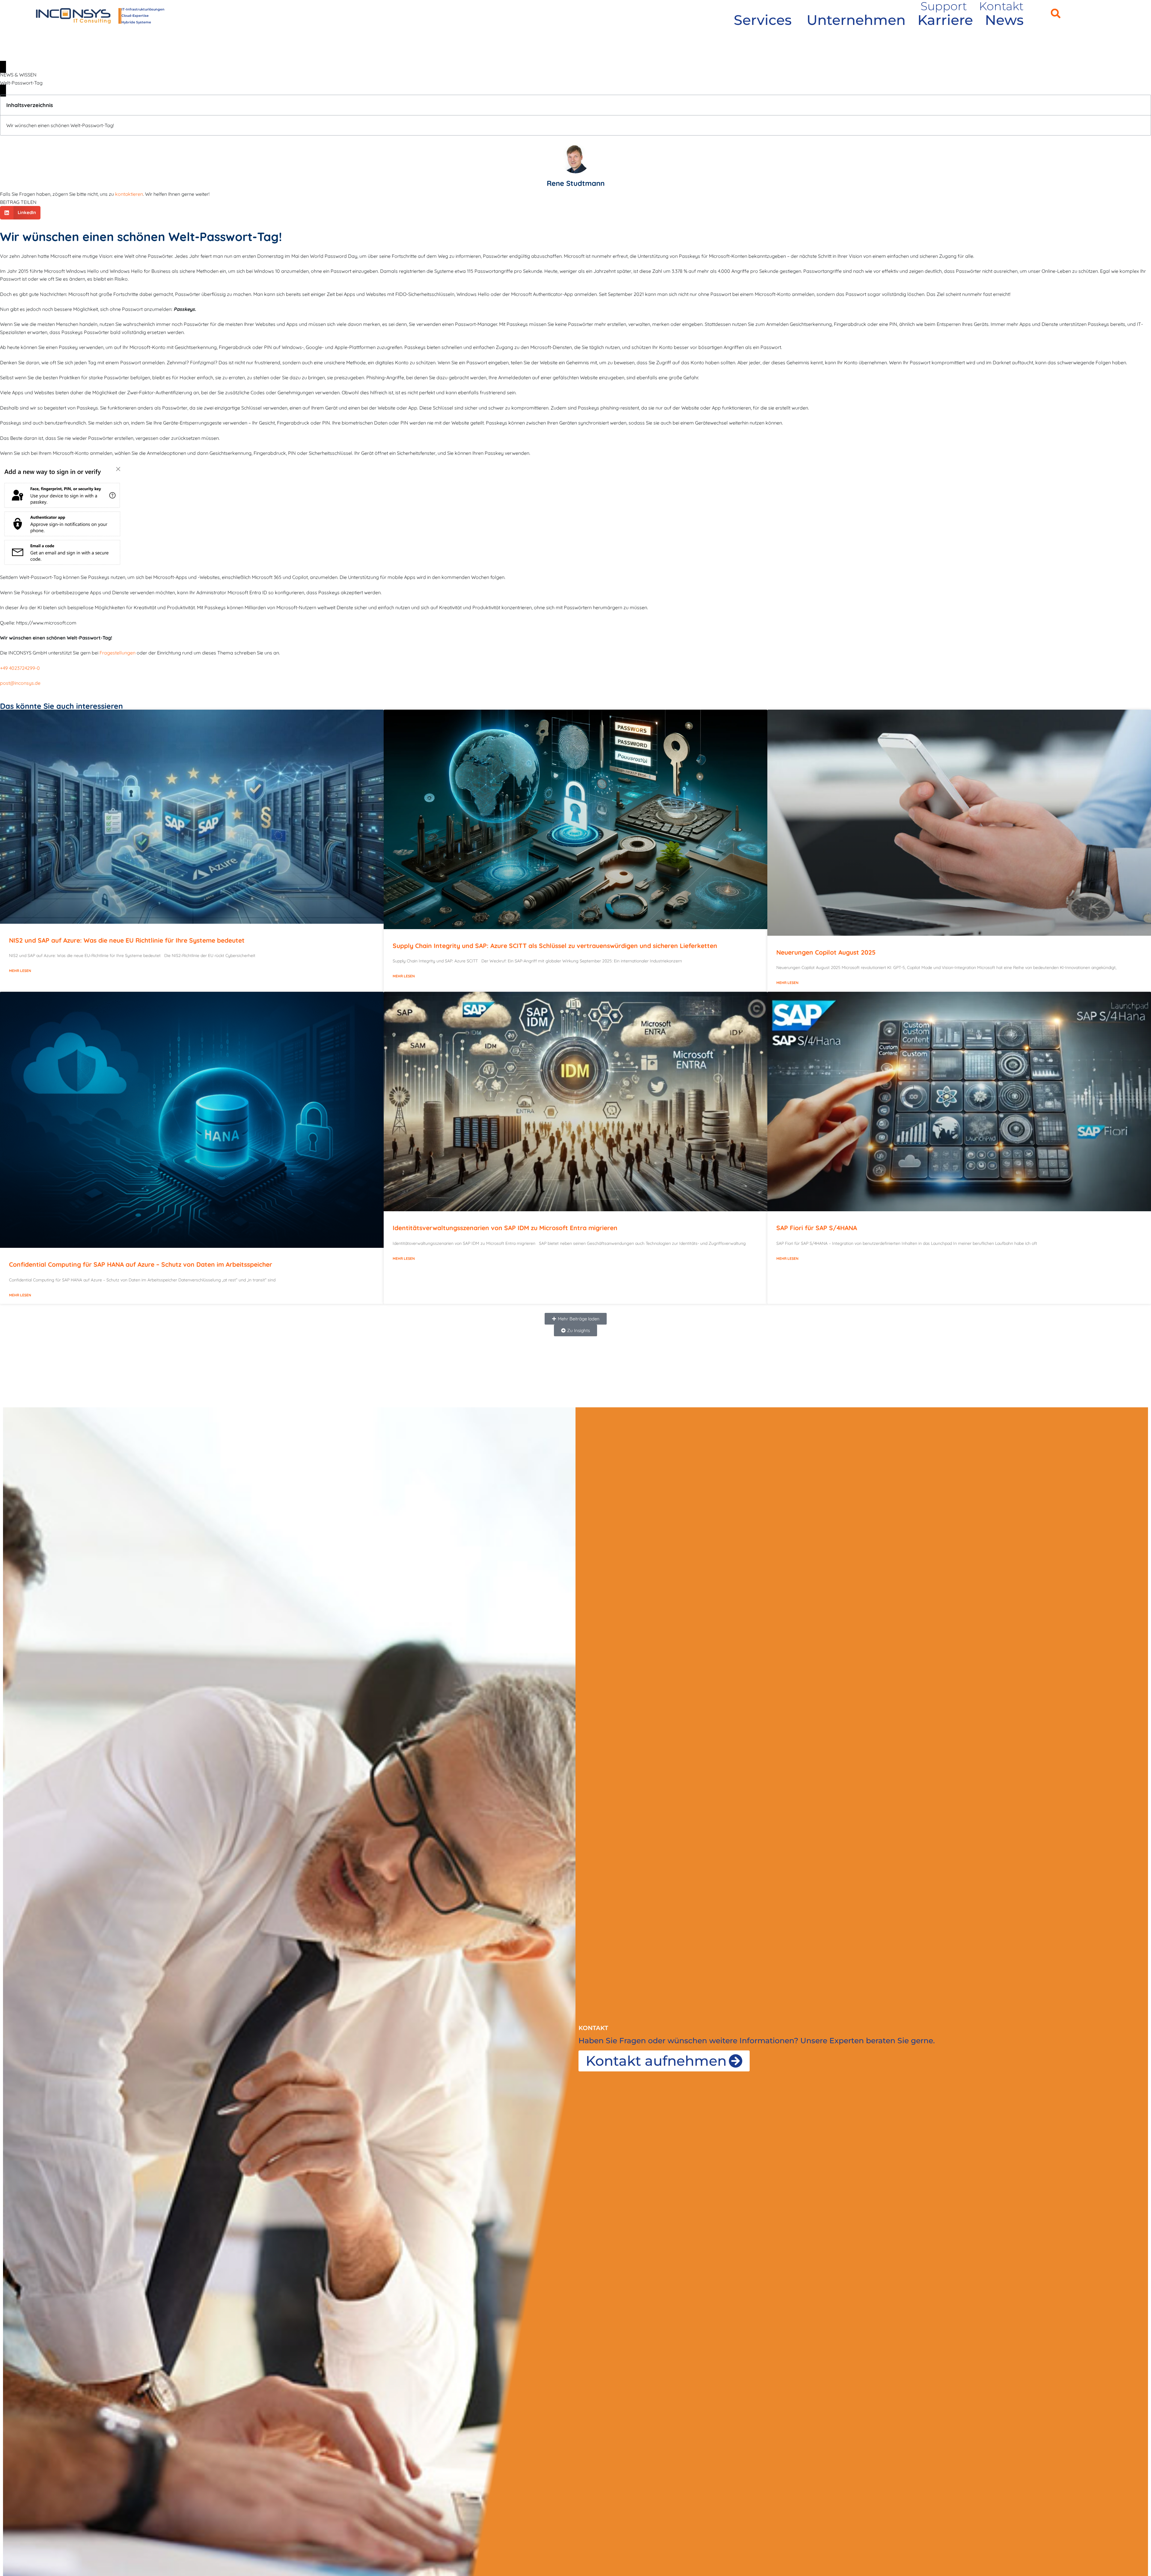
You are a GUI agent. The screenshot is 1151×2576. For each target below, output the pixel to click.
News (1004, 20)
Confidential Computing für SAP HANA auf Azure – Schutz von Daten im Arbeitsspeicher (141, 1264)
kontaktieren (129, 194)
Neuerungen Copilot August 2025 (826, 952)
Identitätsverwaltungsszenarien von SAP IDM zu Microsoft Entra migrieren (505, 1228)
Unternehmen (856, 20)
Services (763, 20)
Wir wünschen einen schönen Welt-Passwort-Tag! (60, 125)
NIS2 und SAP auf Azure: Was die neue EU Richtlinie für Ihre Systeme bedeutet (127, 940)
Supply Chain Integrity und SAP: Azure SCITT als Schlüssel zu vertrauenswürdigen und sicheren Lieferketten (555, 946)
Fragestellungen (117, 653)
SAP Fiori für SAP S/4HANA (817, 1228)
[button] (1056, 13)
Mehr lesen (20, 971)
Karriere (945, 20)
